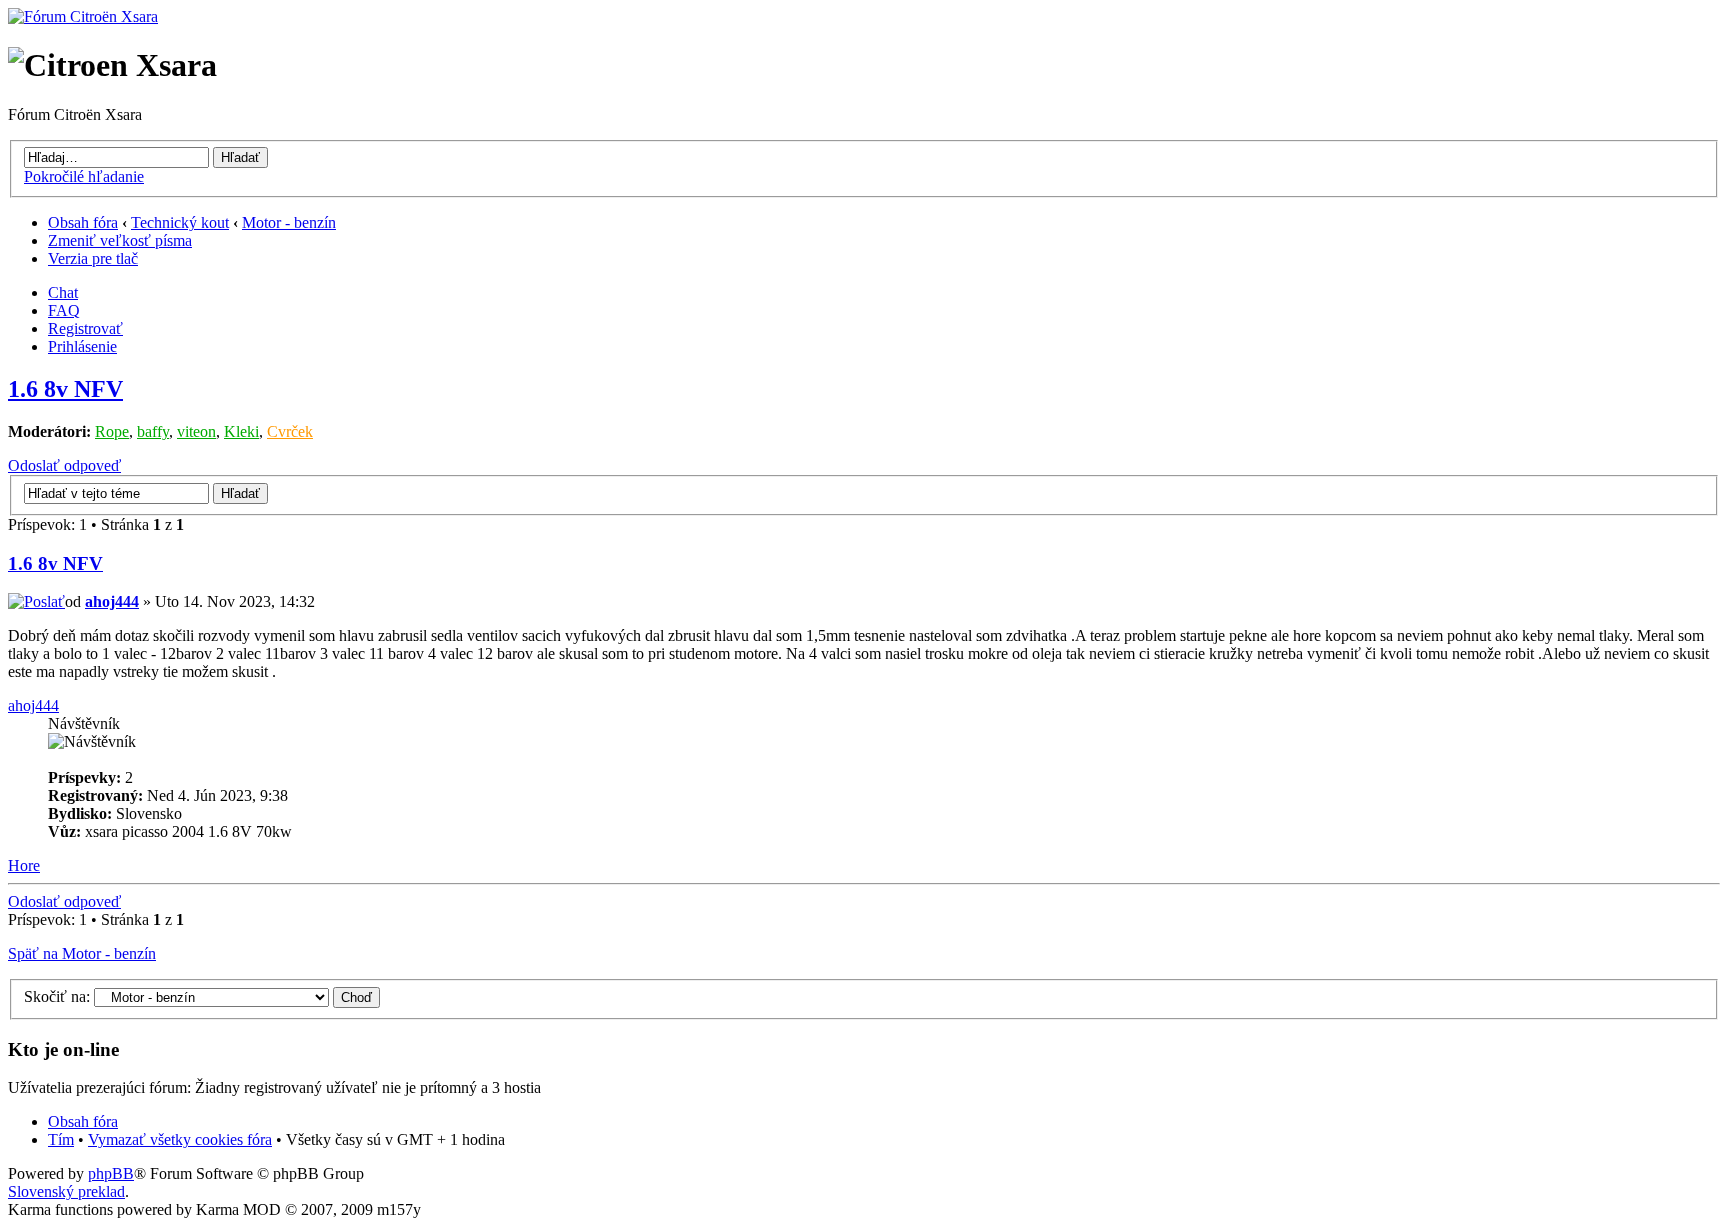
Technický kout (180, 222)
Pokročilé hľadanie (84, 176)
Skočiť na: (57, 996)
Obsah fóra (83, 222)
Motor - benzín (289, 222)
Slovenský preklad (66, 1191)
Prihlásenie (82, 346)
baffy (153, 431)
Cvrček (290, 431)
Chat (63, 292)
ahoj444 (112, 601)
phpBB (111, 1173)
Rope (112, 431)
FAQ (64, 310)
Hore (24, 865)
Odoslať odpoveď (64, 465)
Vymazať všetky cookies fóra (180, 1139)
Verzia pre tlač (93, 258)
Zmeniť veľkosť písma (120, 240)
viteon (196, 431)
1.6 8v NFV (65, 389)
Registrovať (85, 328)
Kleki (241, 431)
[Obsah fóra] (83, 16)
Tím (61, 1139)
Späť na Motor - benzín (82, 953)
